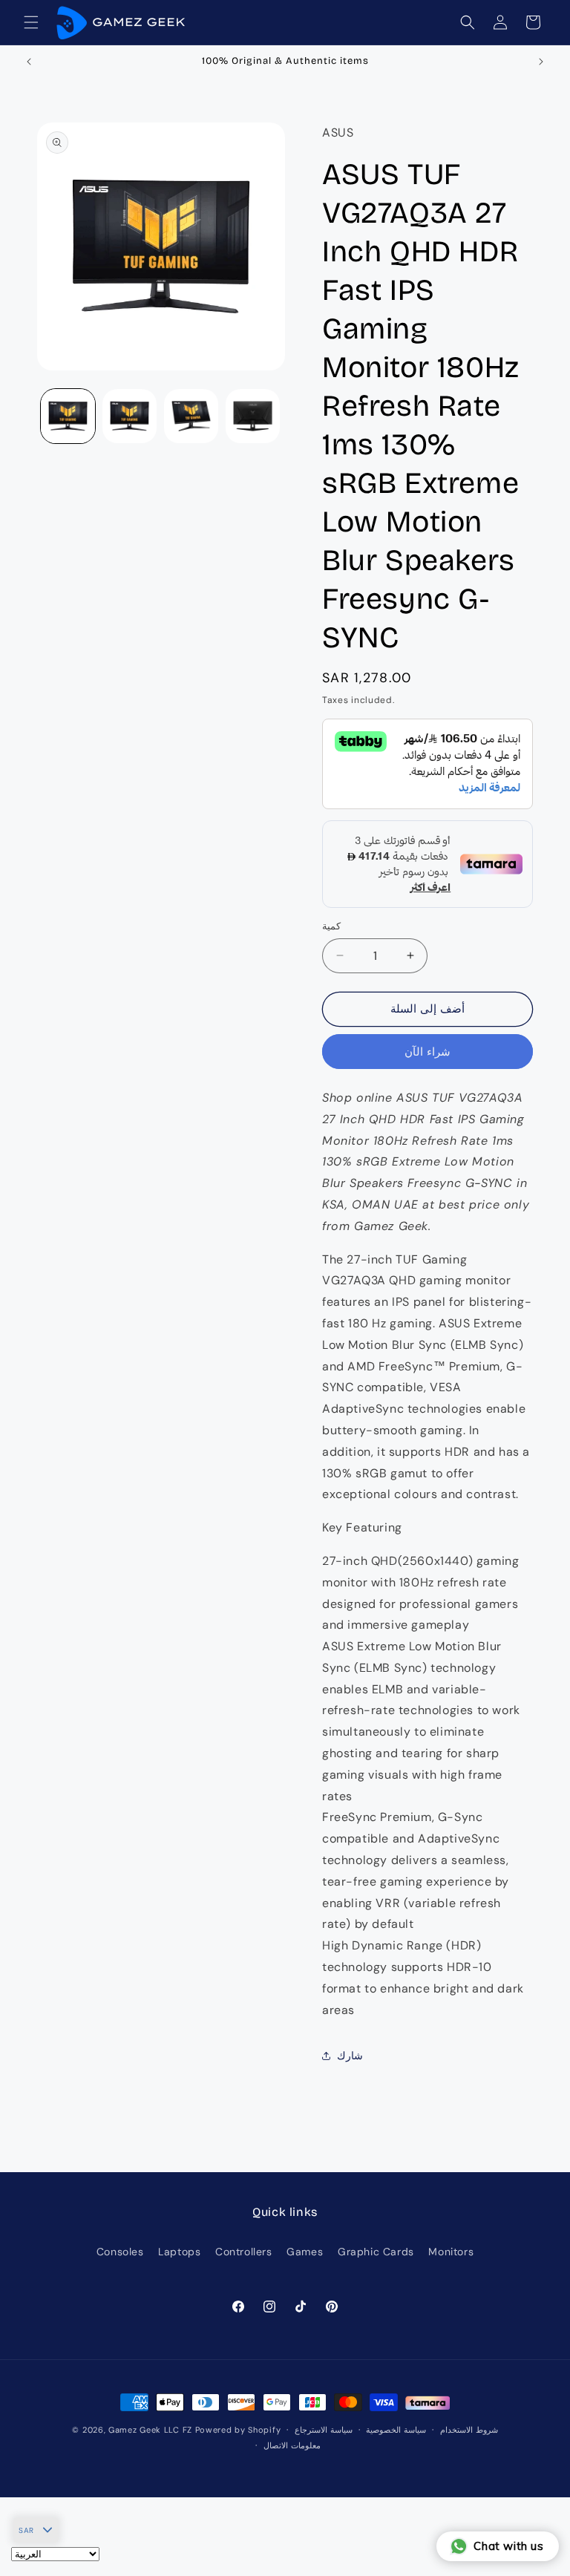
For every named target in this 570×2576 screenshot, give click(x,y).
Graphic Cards (376, 2252)
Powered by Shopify (238, 2430)
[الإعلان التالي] (541, 62)
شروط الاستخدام (469, 2430)
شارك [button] (350, 2056)
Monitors (451, 2252)
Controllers (244, 2252)
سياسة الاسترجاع (324, 2430)
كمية (331, 926)
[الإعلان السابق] (29, 62)
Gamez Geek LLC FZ (150, 2430)
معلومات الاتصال (292, 2445)
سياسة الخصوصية (396, 2430)
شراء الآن (427, 1052)
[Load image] (68, 416)
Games (305, 2252)
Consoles (120, 2252)
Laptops (179, 2252)
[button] (31, 22)
